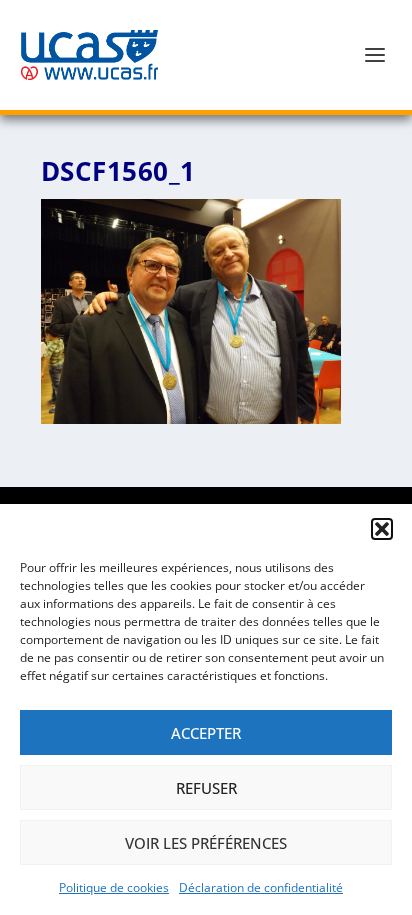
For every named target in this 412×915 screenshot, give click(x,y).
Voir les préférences (206, 843)
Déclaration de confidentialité (261, 887)
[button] (382, 529)
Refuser (206, 788)
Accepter (206, 733)
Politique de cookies (114, 887)
